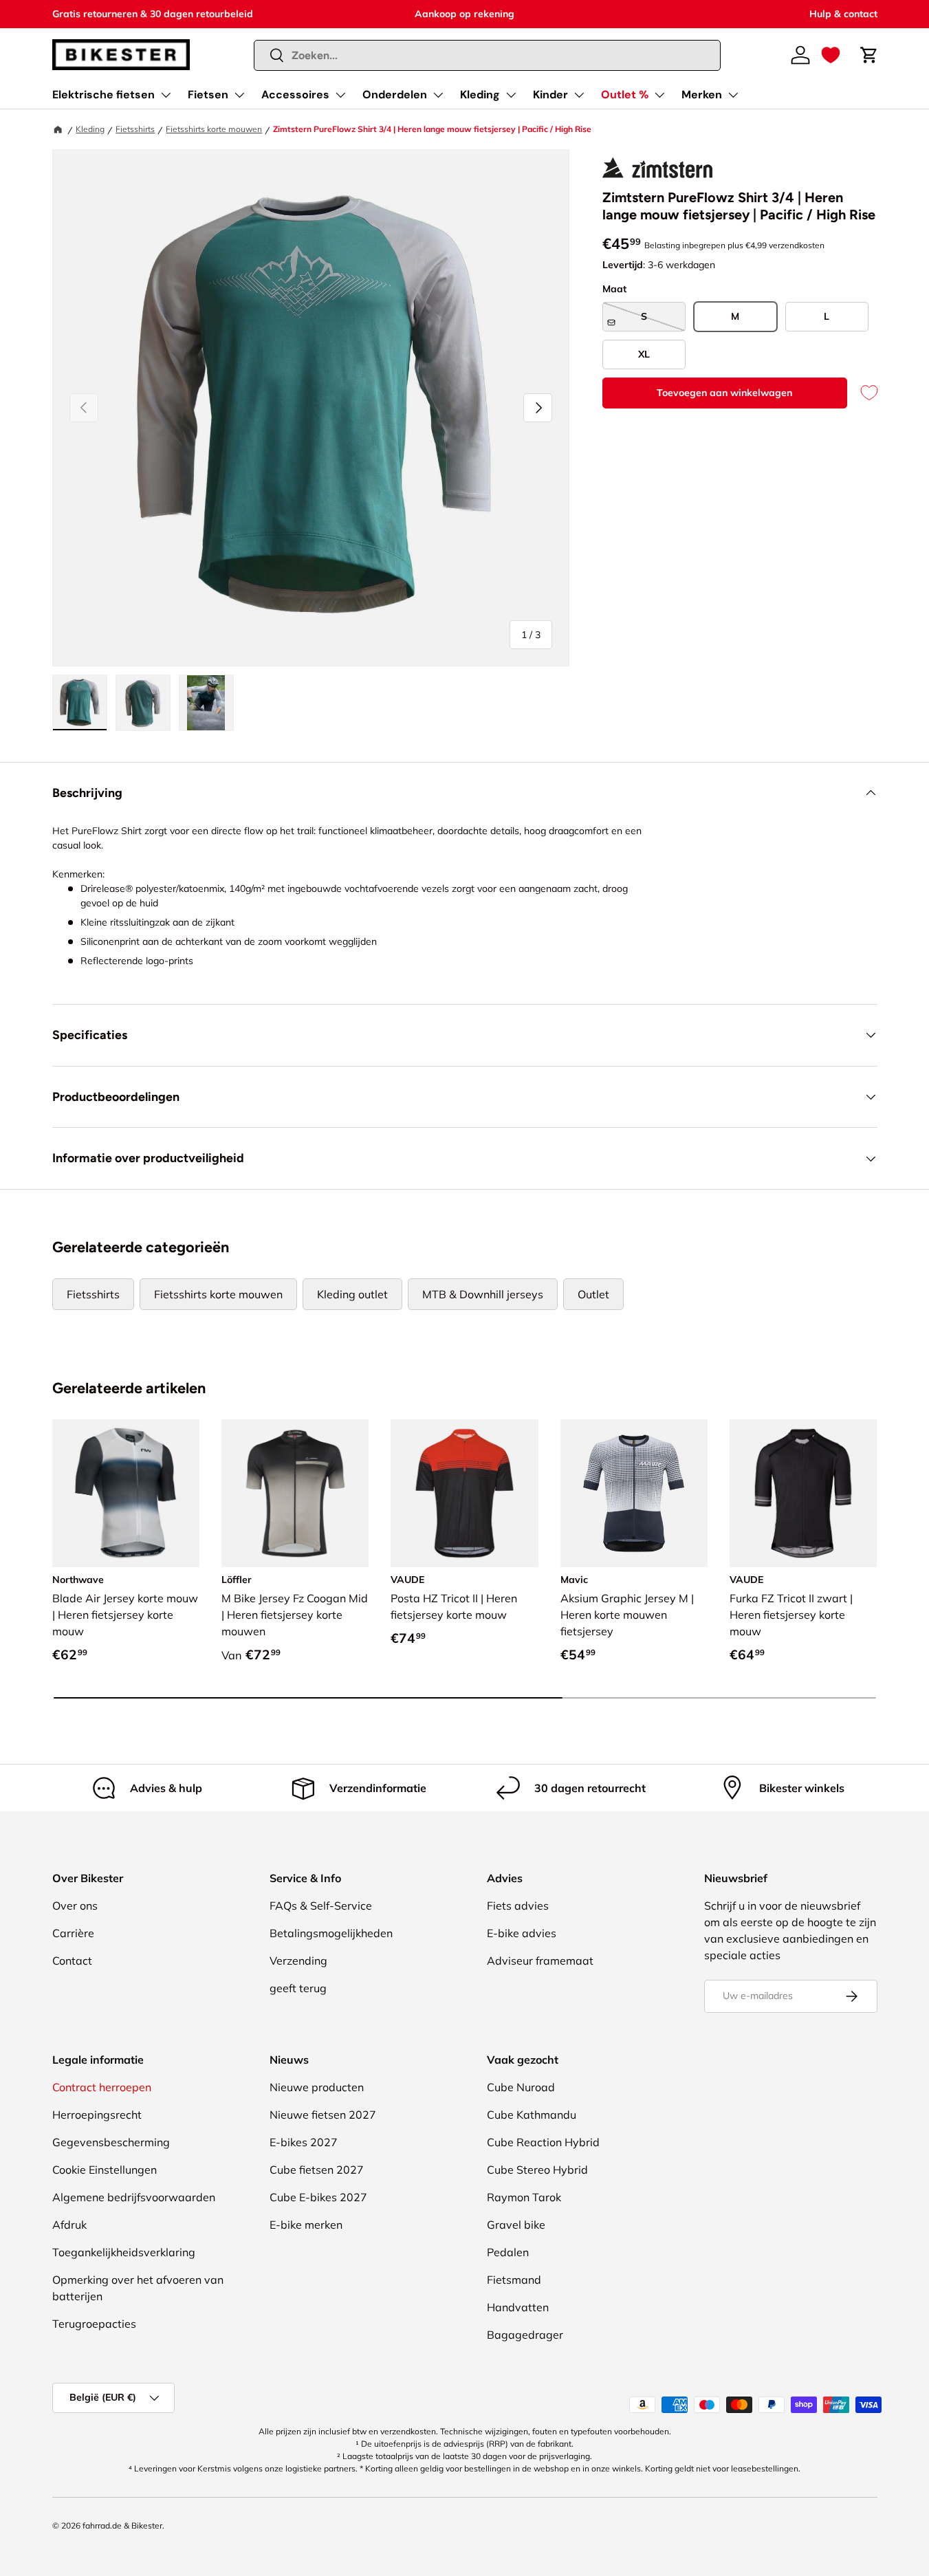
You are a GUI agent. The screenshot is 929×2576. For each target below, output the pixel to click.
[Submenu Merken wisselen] (733, 95)
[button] (831, 55)
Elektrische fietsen (103, 95)
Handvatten (518, 2307)
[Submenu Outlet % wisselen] (659, 95)
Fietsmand (514, 2280)
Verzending (298, 1961)
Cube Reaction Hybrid (543, 2142)
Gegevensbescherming (111, 2142)
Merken (702, 95)
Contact (72, 1961)
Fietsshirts (135, 129)
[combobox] (487, 55)
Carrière (73, 1933)
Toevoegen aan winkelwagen (724, 393)
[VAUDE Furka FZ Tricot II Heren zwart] (803, 1493)
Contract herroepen (102, 2087)
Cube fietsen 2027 (317, 2170)
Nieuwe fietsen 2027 (323, 2115)
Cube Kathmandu (532, 2115)
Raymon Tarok (524, 2197)
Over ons (75, 1906)
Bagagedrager (525, 2335)
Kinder (550, 95)
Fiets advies (518, 1906)
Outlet (593, 1294)
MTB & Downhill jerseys (483, 1294)
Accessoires (295, 95)
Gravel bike (516, 2225)
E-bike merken (306, 2225)
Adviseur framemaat (540, 1961)
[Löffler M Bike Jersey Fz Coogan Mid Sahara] (295, 1493)
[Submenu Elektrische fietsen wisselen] (166, 95)
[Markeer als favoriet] (862, 393)
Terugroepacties (94, 2324)
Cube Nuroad (521, 2087)
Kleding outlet (352, 1294)
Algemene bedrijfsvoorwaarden (134, 2197)
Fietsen (208, 95)
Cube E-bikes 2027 (318, 2197)
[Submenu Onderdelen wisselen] (438, 95)
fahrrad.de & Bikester (122, 2525)
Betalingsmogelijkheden (331, 1933)
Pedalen (508, 2252)
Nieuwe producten (317, 2087)
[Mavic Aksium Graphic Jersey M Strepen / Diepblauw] (634, 1493)
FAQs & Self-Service (321, 1906)
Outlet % (625, 95)
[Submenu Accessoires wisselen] (340, 95)
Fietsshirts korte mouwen (214, 129)
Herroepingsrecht (97, 2115)
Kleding (480, 95)
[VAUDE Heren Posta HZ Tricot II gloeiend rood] (464, 1493)
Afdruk (69, 2225)
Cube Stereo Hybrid (537, 2170)
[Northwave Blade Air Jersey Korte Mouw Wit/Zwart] (126, 1493)
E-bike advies (522, 1933)
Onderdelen (395, 95)
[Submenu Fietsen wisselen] (239, 95)
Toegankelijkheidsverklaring (124, 2252)
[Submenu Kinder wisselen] (579, 95)
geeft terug (298, 1988)
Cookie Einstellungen (105, 2170)
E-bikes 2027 (304, 2142)
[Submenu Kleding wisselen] (511, 95)
